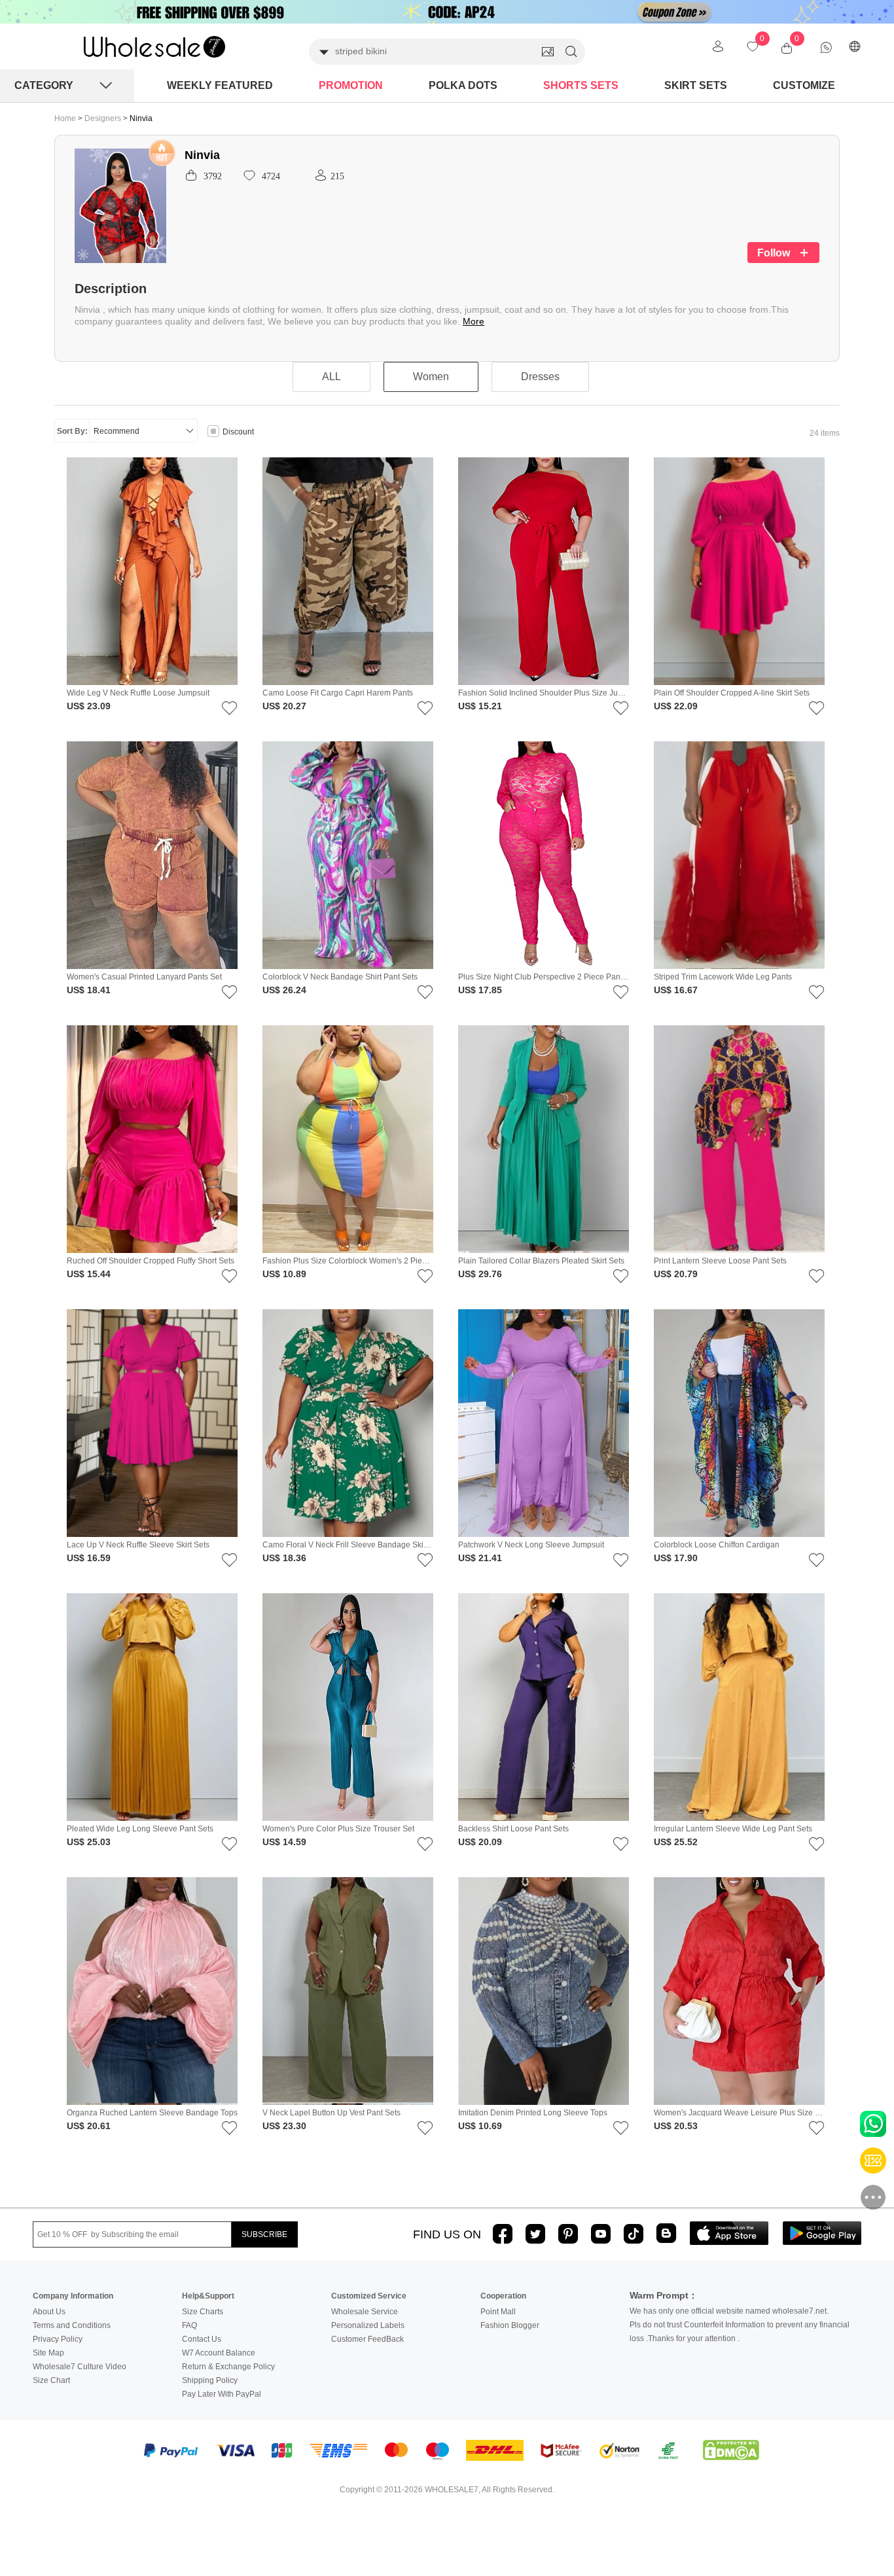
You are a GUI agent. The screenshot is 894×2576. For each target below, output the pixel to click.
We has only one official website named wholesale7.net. (729, 2311)
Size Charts (203, 2312)
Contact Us (202, 2339)
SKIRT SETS (696, 85)
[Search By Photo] (548, 52)
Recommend (116, 431)
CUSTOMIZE (804, 85)
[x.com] (535, 2234)
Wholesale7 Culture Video (80, 2367)
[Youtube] (601, 2234)
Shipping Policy (210, 2380)
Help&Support (208, 2296)
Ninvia (141, 118)
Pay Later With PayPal (222, 2394)
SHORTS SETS (581, 85)
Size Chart (51, 2380)
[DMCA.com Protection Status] (731, 2450)
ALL (331, 377)
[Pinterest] (568, 2234)
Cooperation (503, 2296)
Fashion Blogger (510, 2325)
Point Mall (498, 2312)
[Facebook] (503, 2234)
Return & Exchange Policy (228, 2367)
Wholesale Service (365, 2312)
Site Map (48, 2353)
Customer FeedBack (367, 2339)
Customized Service (369, 2296)
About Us (49, 2312)
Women (431, 377)
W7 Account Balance (219, 2353)
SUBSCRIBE (264, 2234)
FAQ (189, 2325)
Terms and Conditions (72, 2325)
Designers (104, 118)
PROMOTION (351, 85)
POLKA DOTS (463, 85)
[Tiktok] (634, 2234)
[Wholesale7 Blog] (666, 2233)
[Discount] (213, 432)
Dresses (540, 377)
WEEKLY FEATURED (220, 85)
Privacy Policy (58, 2339)
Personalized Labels (368, 2325)
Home (65, 118)
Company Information (73, 2296)
